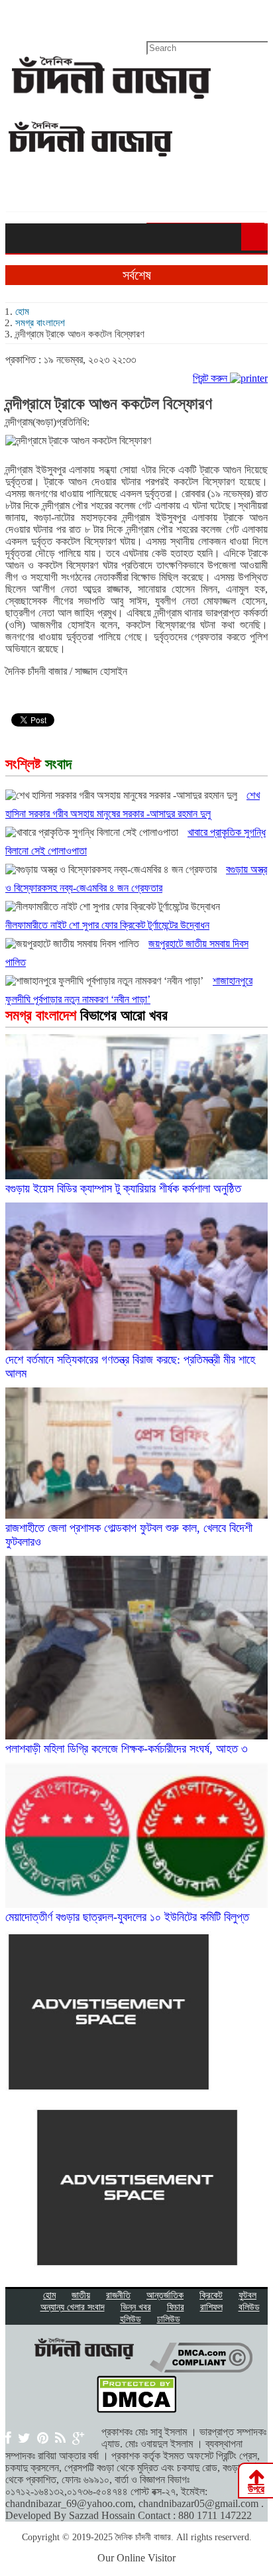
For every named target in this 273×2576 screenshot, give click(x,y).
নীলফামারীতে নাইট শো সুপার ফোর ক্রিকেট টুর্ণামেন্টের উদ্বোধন (107, 925)
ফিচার (176, 2307)
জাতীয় (81, 2295)
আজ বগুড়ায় (66, 17)
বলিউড (249, 2307)
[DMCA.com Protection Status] (136, 2409)
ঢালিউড (169, 2319)
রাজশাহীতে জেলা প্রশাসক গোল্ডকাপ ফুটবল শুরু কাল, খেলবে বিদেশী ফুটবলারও (129, 1535)
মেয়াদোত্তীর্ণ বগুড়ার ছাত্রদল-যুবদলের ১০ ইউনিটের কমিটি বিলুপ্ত (127, 1917)
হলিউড (131, 2319)
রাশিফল (211, 2307)
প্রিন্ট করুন (211, 378)
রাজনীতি (118, 2295)
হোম (22, 312)
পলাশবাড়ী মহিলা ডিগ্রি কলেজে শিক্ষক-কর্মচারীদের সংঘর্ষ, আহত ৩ (127, 1749)
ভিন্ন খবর (136, 2307)
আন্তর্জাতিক (165, 2295)
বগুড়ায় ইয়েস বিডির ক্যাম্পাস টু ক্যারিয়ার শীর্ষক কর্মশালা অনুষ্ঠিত (123, 1189)
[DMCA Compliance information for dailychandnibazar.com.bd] (201, 2369)
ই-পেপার (20, 17)
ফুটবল (247, 2295)
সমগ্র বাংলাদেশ (40, 323)
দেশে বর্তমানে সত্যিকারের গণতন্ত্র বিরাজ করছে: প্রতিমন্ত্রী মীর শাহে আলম (130, 1367)
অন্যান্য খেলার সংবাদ (73, 2307)
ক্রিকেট (211, 2295)
